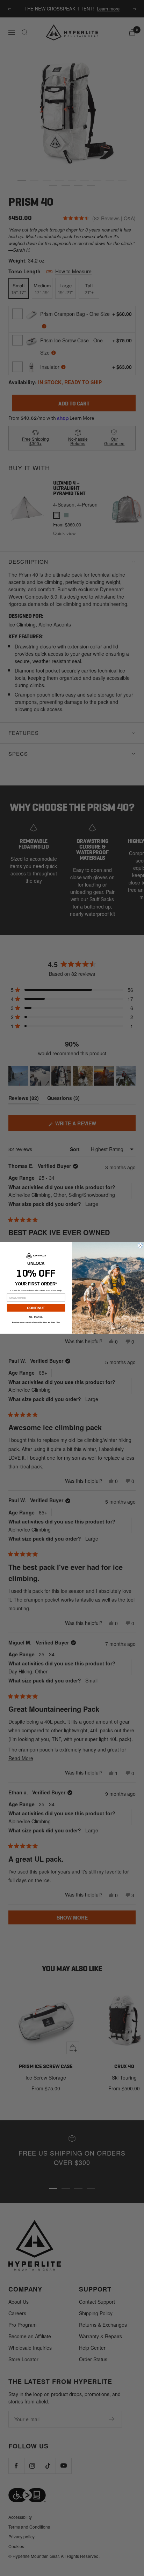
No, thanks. (36, 1317)
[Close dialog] (140, 1246)
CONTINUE (36, 1308)
